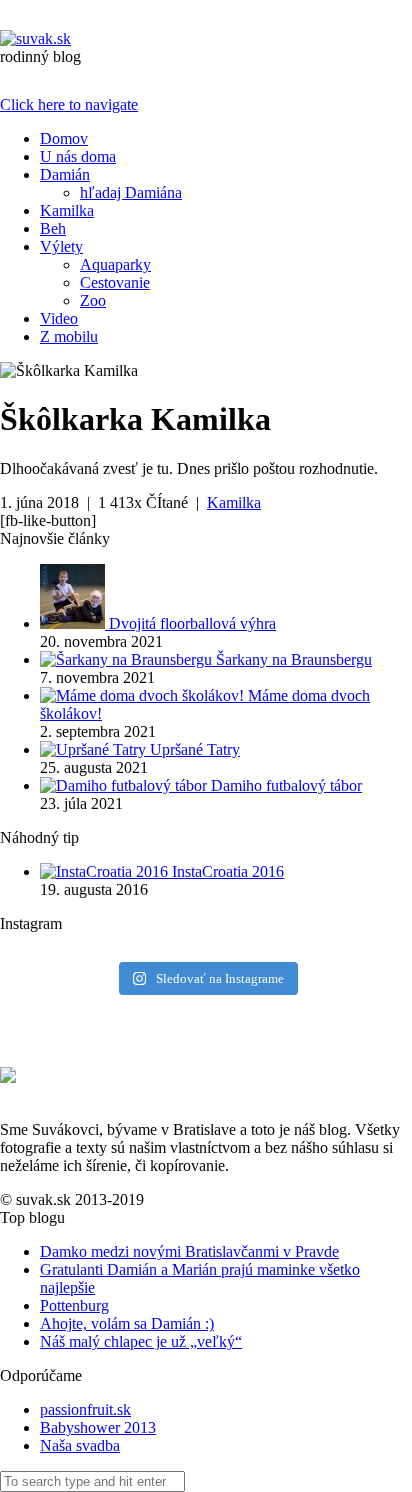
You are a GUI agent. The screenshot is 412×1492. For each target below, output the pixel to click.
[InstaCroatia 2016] (106, 871)
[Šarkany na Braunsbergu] (128, 659)
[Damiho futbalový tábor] (125, 785)
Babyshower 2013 (98, 1427)
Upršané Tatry (195, 749)
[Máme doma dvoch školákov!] (144, 695)
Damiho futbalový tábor (286, 785)
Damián (65, 174)
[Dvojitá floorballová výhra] (74, 623)
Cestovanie (115, 282)
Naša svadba (80, 1445)
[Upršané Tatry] (95, 749)
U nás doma (78, 156)
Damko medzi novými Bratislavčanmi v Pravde (189, 1251)
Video (59, 318)
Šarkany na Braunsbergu (294, 659)
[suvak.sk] (35, 38)
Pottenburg (74, 1305)
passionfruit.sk (85, 1409)
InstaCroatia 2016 (228, 871)
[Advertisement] (114, 1033)
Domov (64, 138)
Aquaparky (115, 264)
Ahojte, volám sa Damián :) (127, 1323)
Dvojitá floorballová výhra (192, 623)
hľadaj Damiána (131, 192)
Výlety (61, 246)
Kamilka (67, 210)
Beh (53, 228)
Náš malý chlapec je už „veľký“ (141, 1341)
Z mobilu (69, 336)
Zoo (93, 300)
